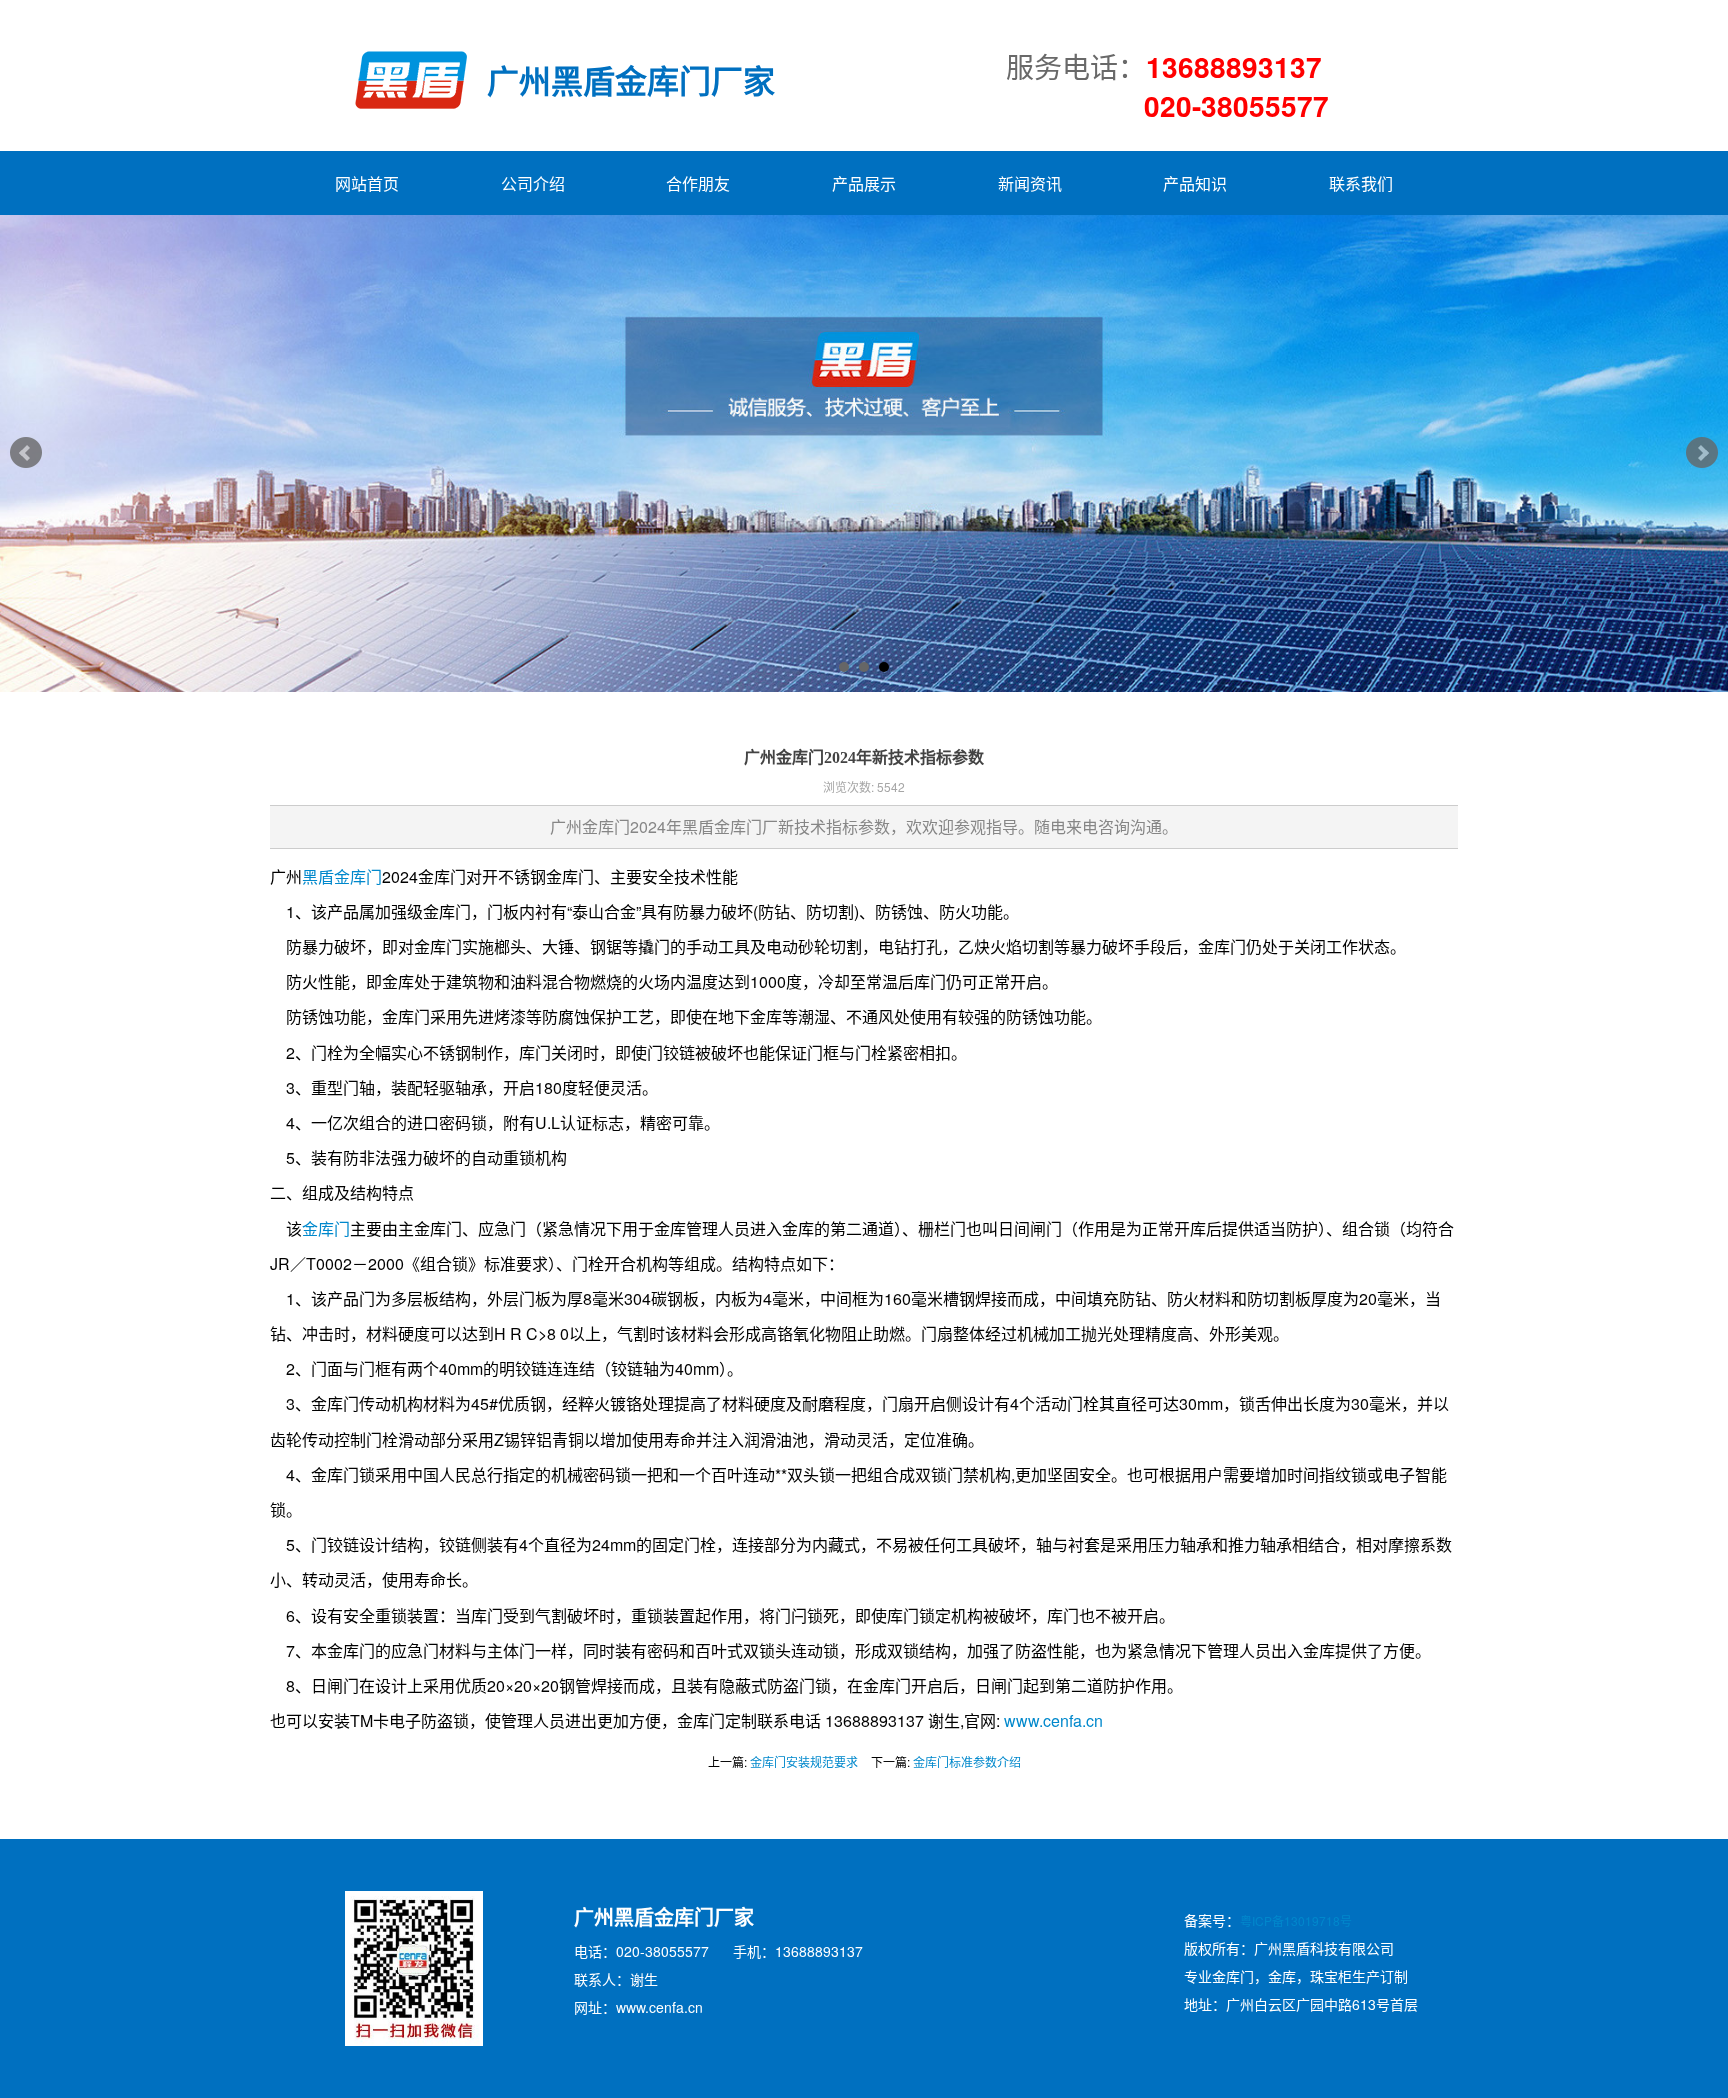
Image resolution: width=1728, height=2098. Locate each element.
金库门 (326, 1228)
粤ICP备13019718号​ (1296, 1920)
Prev (26, 453)
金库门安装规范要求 (804, 1761)
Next (1702, 453)
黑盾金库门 (342, 876)
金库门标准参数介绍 (967, 1761)
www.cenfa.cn (1053, 1720)
